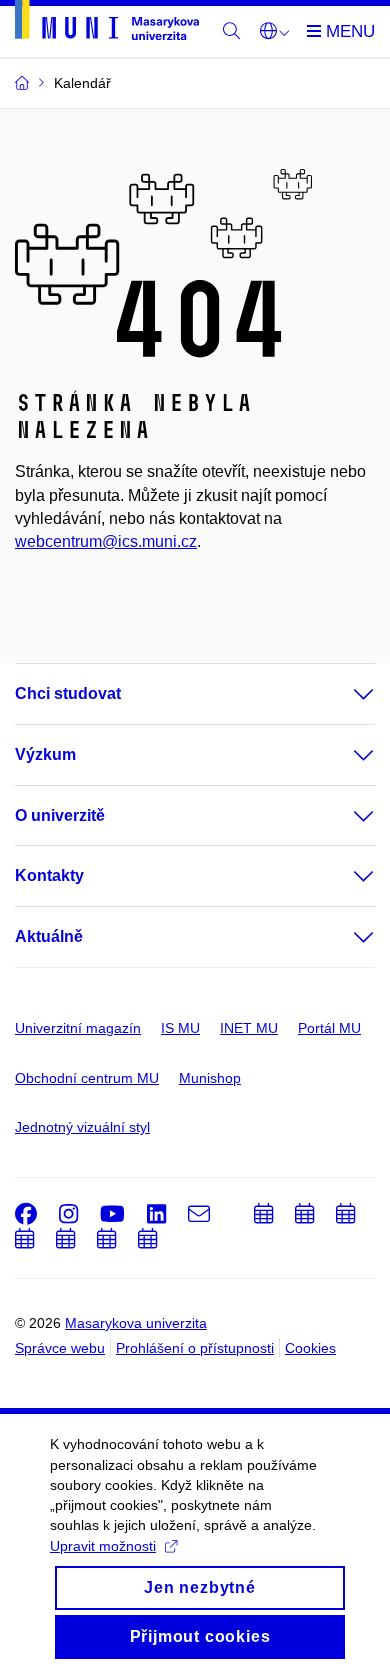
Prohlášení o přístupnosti (195, 1348)
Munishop (210, 1078)
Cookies (310, 1348)
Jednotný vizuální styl (82, 1127)
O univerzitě (60, 815)
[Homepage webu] (107, 23)
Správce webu (60, 1348)
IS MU (180, 1028)
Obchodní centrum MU (87, 1078)
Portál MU (329, 1028)
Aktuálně (49, 936)
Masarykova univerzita (136, 1323)
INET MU (249, 1028)
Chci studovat (68, 693)
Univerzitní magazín (78, 1028)
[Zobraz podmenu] (344, 694)
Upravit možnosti (103, 1546)
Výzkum (45, 754)
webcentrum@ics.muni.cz (106, 541)
